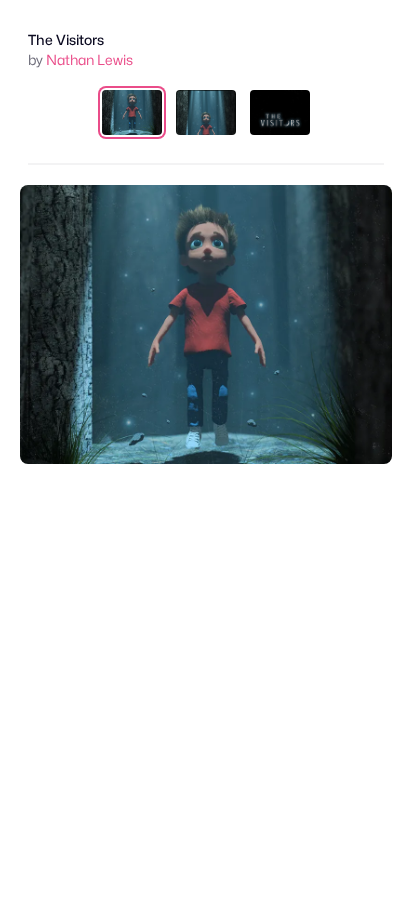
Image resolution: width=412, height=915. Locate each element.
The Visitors (66, 39)
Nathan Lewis (89, 59)
